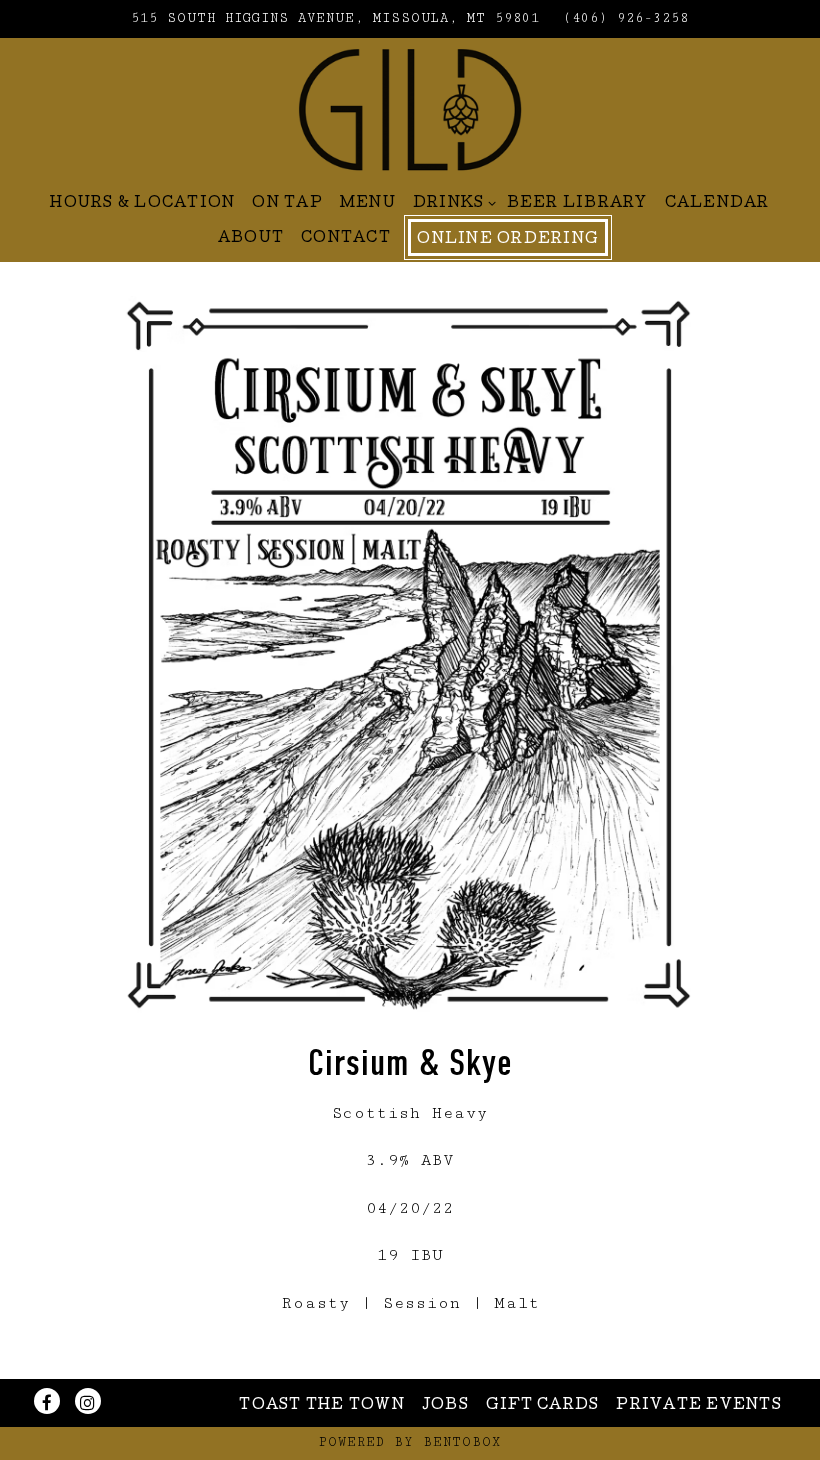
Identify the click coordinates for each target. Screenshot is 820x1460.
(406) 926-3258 (626, 18)
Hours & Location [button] (142, 204)
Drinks (451, 203)
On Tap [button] (287, 204)
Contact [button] (346, 239)
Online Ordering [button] (508, 240)
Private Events (699, 1406)
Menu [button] (368, 204)
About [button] (251, 239)
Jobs (445, 1406)
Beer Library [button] (577, 204)
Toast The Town (322, 1406)
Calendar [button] (717, 204)
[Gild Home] (410, 108)
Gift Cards (543, 1406)
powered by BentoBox (410, 1442)
